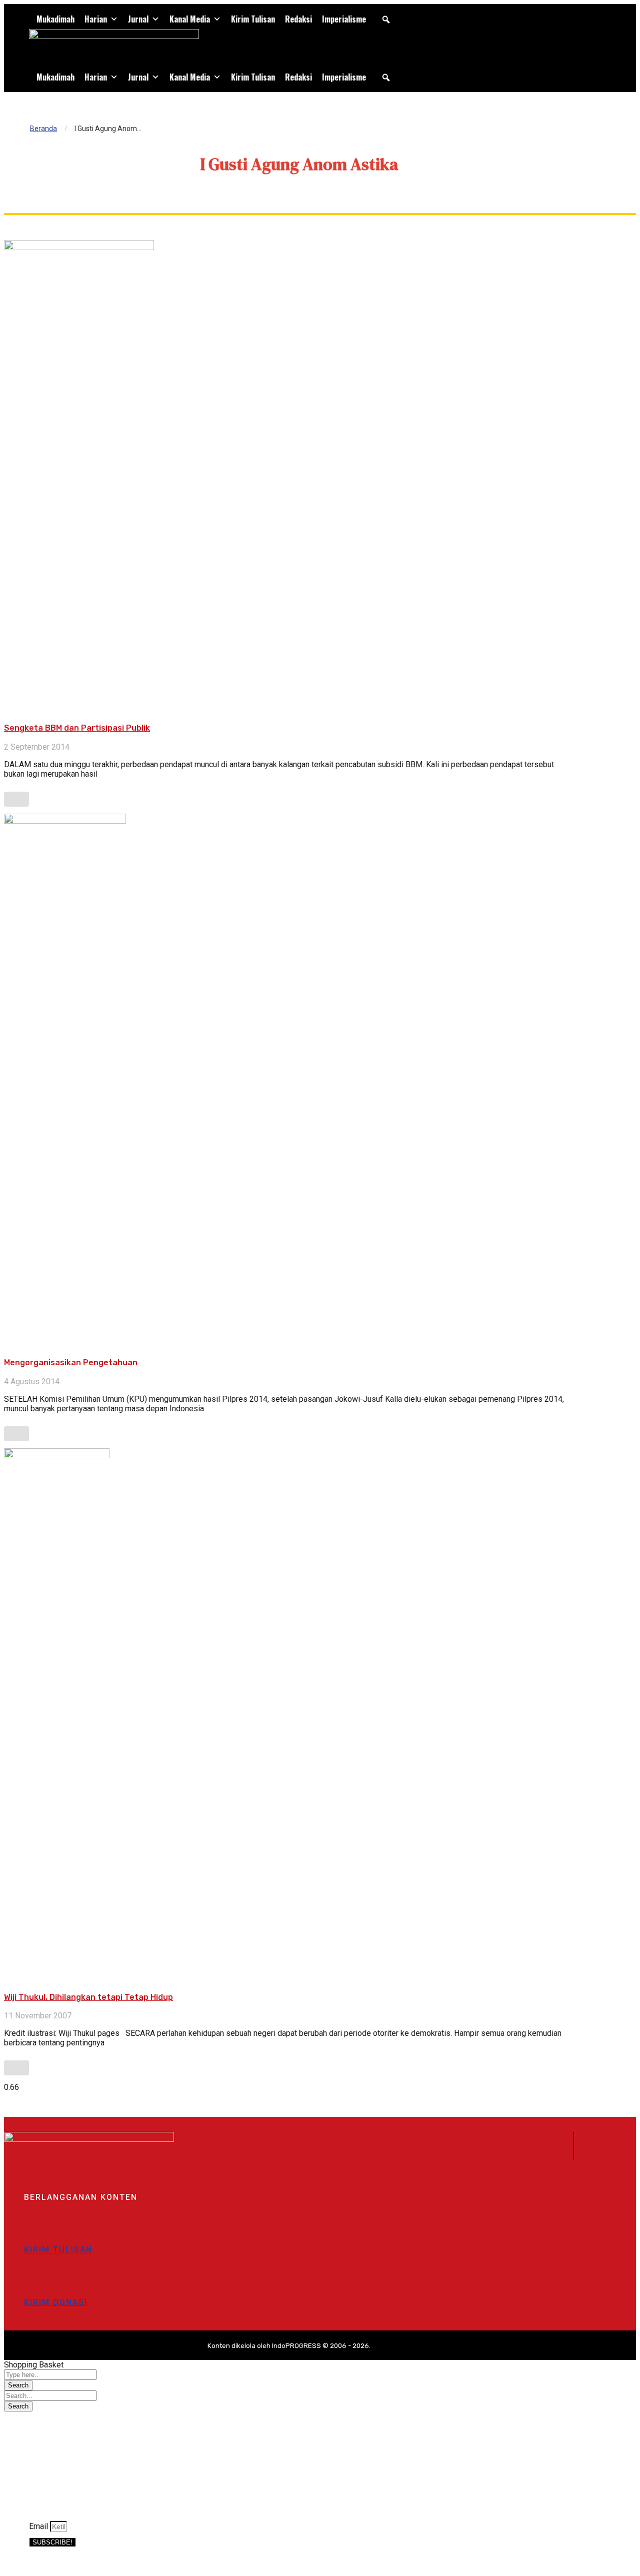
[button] (386, 20)
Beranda (43, 129)
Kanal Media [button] (190, 19)
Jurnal (138, 19)
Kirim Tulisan (253, 19)
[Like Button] (16, 799)
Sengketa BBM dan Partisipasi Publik (77, 728)
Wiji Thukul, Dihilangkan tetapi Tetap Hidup (88, 1997)
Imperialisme (344, 19)
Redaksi (298, 19)
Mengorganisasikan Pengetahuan (71, 1363)
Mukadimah (55, 19)
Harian (96, 19)
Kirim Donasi (56, 2302)
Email (39, 2526)
